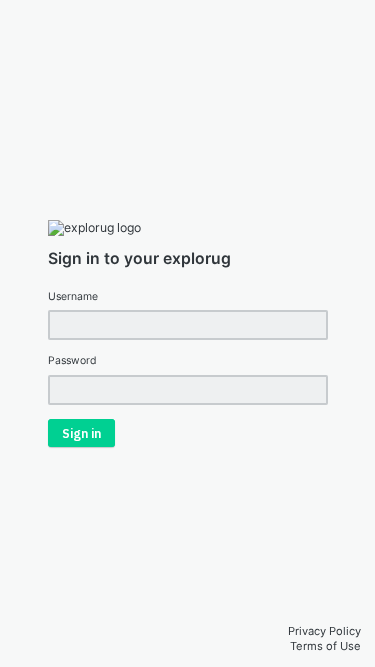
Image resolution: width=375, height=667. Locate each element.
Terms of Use (325, 646)
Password (72, 360)
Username (73, 296)
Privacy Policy (324, 631)
